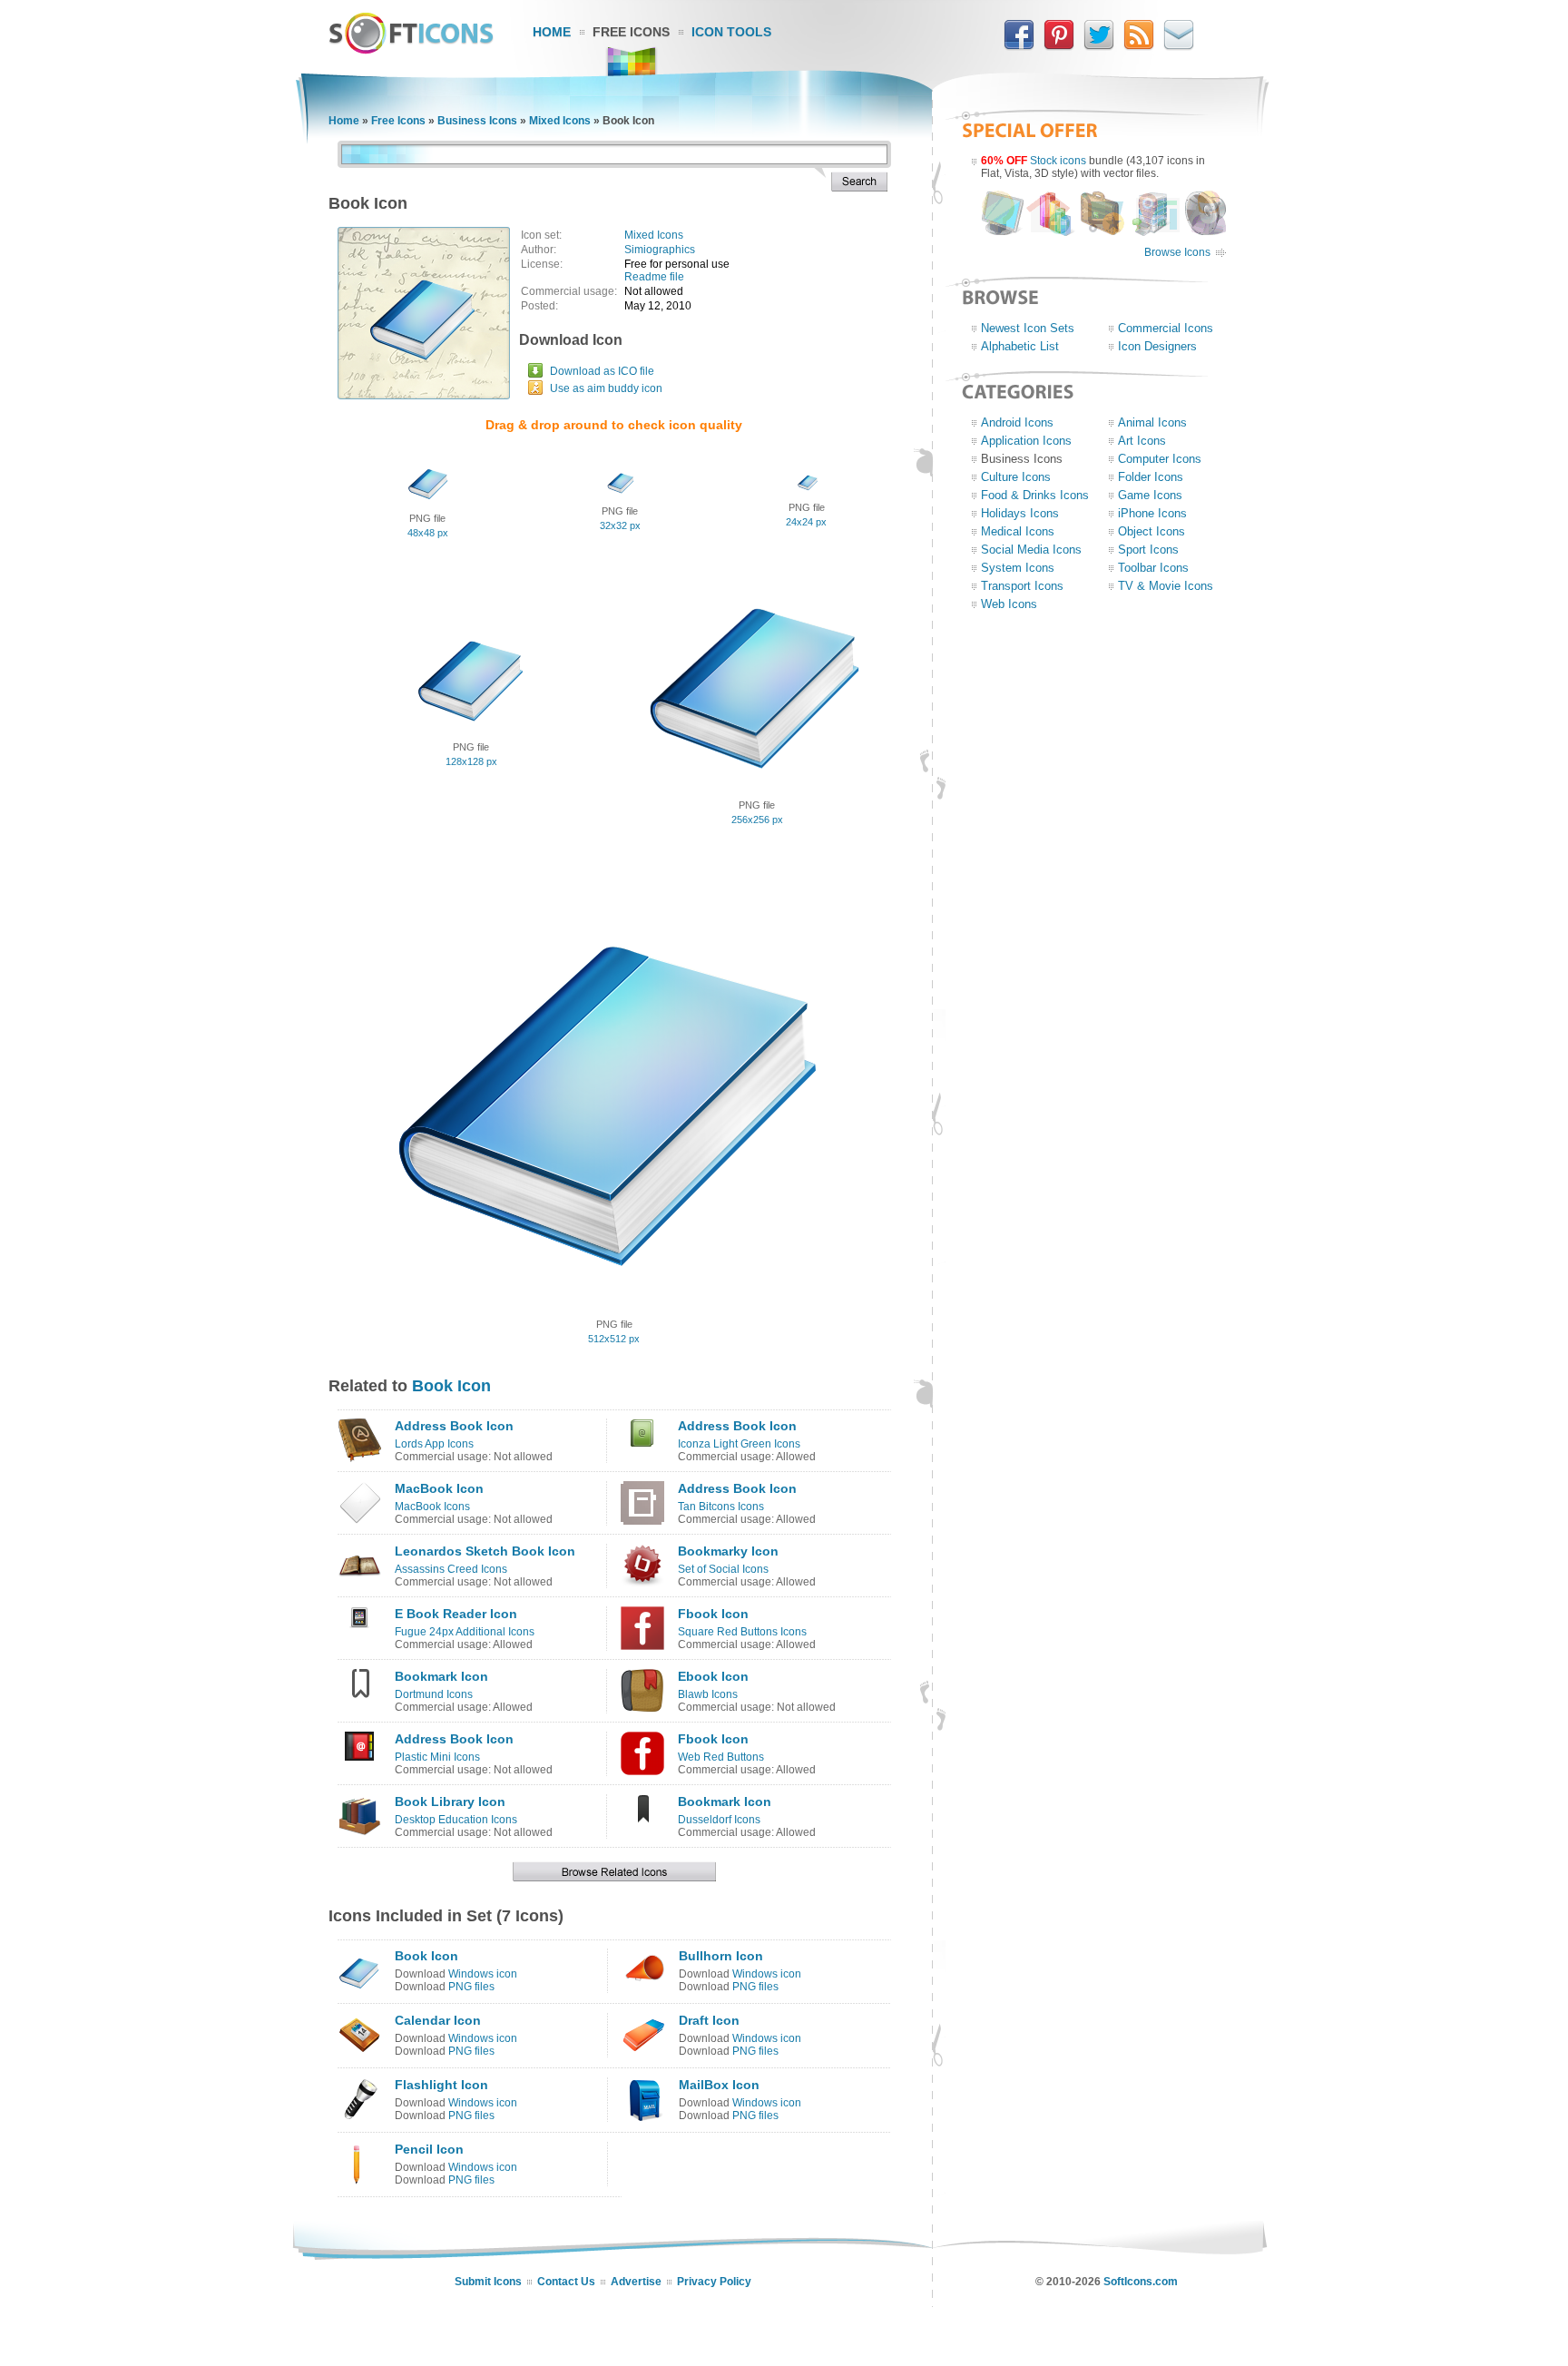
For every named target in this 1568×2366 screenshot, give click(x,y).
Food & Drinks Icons (1035, 495)
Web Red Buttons (721, 1757)
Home (552, 32)
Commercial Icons (1166, 328)
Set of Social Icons (723, 1569)
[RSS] (1139, 46)
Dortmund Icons (434, 1694)
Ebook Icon (713, 1676)
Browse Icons (1177, 252)
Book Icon (451, 1386)
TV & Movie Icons (1166, 586)
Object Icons (1151, 531)
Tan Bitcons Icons (721, 1507)
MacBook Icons (432, 1507)
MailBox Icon (719, 2085)
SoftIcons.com (1141, 2282)
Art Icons (1142, 441)
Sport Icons (1148, 550)
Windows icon (483, 1974)
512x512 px (614, 1339)
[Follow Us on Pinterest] (1059, 46)
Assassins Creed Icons (451, 1569)
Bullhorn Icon (721, 1956)
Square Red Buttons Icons (742, 1632)
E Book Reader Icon (456, 1614)
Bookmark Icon (441, 1676)
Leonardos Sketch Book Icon (485, 1551)
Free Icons (631, 32)
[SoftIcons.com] (411, 50)
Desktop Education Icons (456, 1820)
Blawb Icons (708, 1694)
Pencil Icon (429, 2149)
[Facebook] (1019, 46)
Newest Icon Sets (1028, 328)
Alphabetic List (1020, 346)
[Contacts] (1179, 46)
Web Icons (1009, 604)
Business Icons (477, 121)
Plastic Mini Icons (437, 1757)
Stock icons (1058, 161)
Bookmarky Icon (728, 1551)
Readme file (654, 277)
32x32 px (620, 525)
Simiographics (660, 250)
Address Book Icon (454, 1426)
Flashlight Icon (441, 2085)
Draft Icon (709, 2020)
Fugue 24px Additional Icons (465, 1632)
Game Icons (1150, 495)
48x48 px (428, 533)
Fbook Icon (713, 1614)
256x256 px (757, 820)
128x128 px (471, 761)
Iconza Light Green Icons (739, 1444)
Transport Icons (1022, 586)
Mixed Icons (560, 121)
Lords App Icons (434, 1444)
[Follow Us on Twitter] (1099, 46)
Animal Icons (1152, 422)
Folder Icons (1151, 477)
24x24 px (806, 522)
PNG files (471, 1987)
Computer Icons (1160, 459)
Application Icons (1026, 441)
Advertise (636, 2282)
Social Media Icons (1031, 550)
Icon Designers (1157, 346)
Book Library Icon (450, 1801)
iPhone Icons (1152, 513)
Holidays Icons (1020, 513)
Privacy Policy (714, 2282)
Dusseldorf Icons (719, 1820)
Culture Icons (1016, 477)
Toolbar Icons (1153, 568)
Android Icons (1017, 422)
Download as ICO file (602, 371)
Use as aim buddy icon (606, 388)
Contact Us (566, 2282)
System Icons (1018, 568)
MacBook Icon (439, 1488)
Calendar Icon (438, 2020)
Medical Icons (1018, 531)
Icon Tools (731, 32)
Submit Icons (488, 2282)
